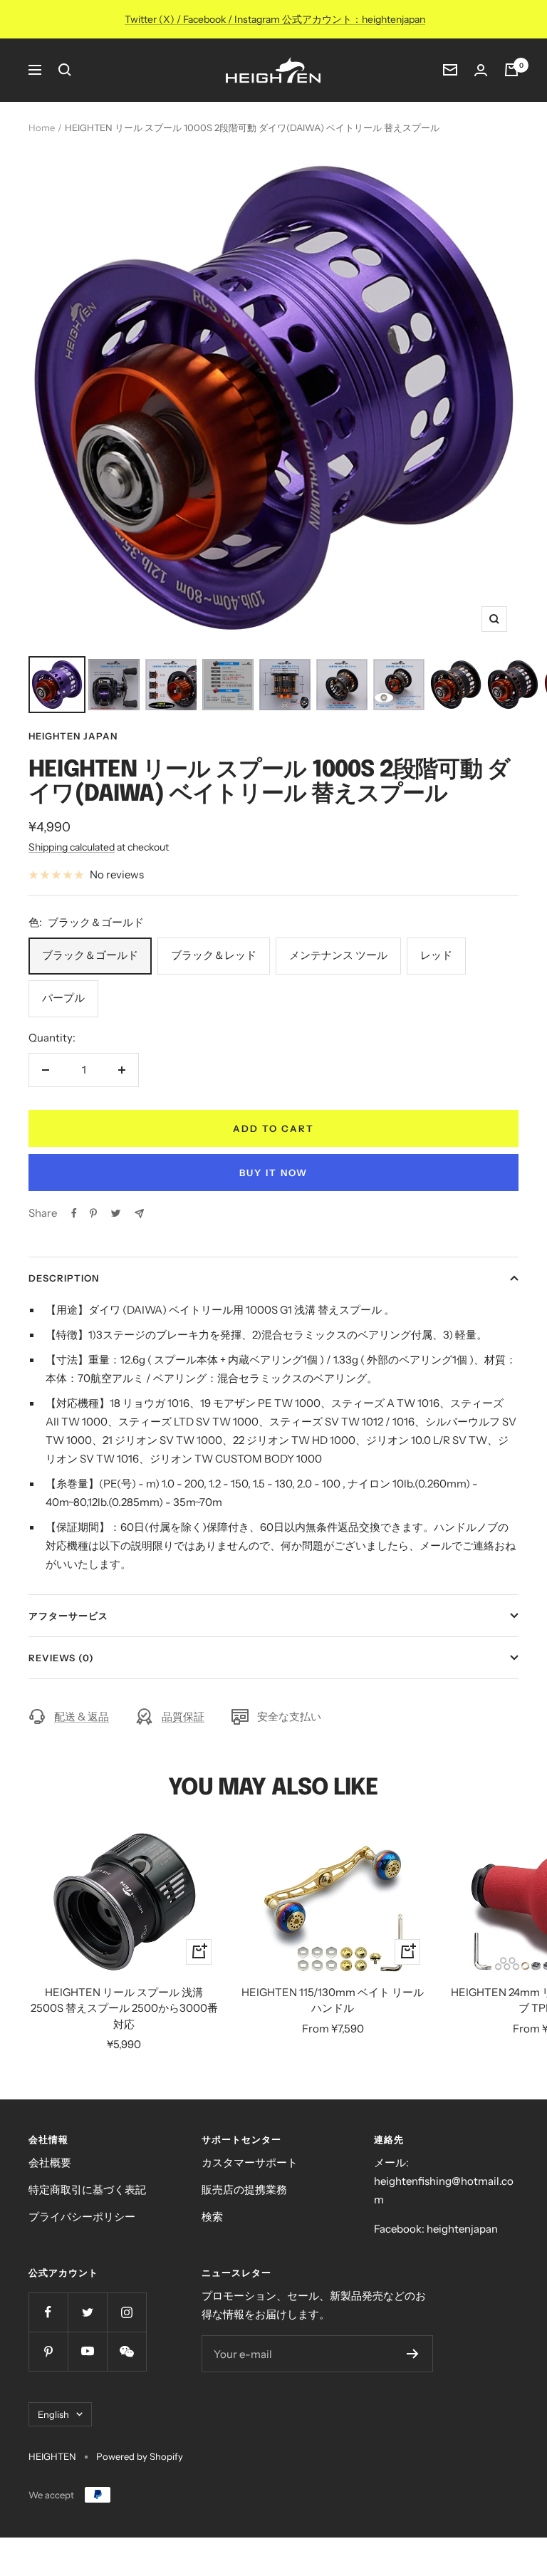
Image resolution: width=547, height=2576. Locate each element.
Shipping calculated (72, 847)
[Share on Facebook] (74, 1213)
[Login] (481, 70)
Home (42, 128)
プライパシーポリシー (82, 2217)
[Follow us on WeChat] (126, 2351)
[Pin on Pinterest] (93, 1213)
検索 (212, 2217)
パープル (63, 998)
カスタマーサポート (250, 2162)
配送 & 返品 (82, 1717)
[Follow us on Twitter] (87, 2312)
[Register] (413, 2354)
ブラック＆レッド (214, 955)
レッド (436, 955)
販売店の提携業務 (244, 2190)
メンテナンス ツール (338, 955)
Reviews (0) (61, 1658)
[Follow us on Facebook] (48, 2312)
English (53, 2414)
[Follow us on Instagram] (126, 2312)
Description (64, 1278)
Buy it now (273, 1173)
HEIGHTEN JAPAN (73, 736)
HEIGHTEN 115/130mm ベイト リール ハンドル (333, 2000)
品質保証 (183, 1717)
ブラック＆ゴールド (90, 955)
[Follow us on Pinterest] (48, 2351)
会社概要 (50, 2162)
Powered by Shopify (140, 2456)
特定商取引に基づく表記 (87, 2190)
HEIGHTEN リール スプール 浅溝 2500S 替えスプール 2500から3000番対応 (124, 2008)
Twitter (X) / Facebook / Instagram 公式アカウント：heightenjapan (275, 19)
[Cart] (511, 70)
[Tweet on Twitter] (116, 1213)
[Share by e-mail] (139, 1214)
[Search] (65, 70)
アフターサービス (68, 1616)
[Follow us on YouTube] (87, 2351)
